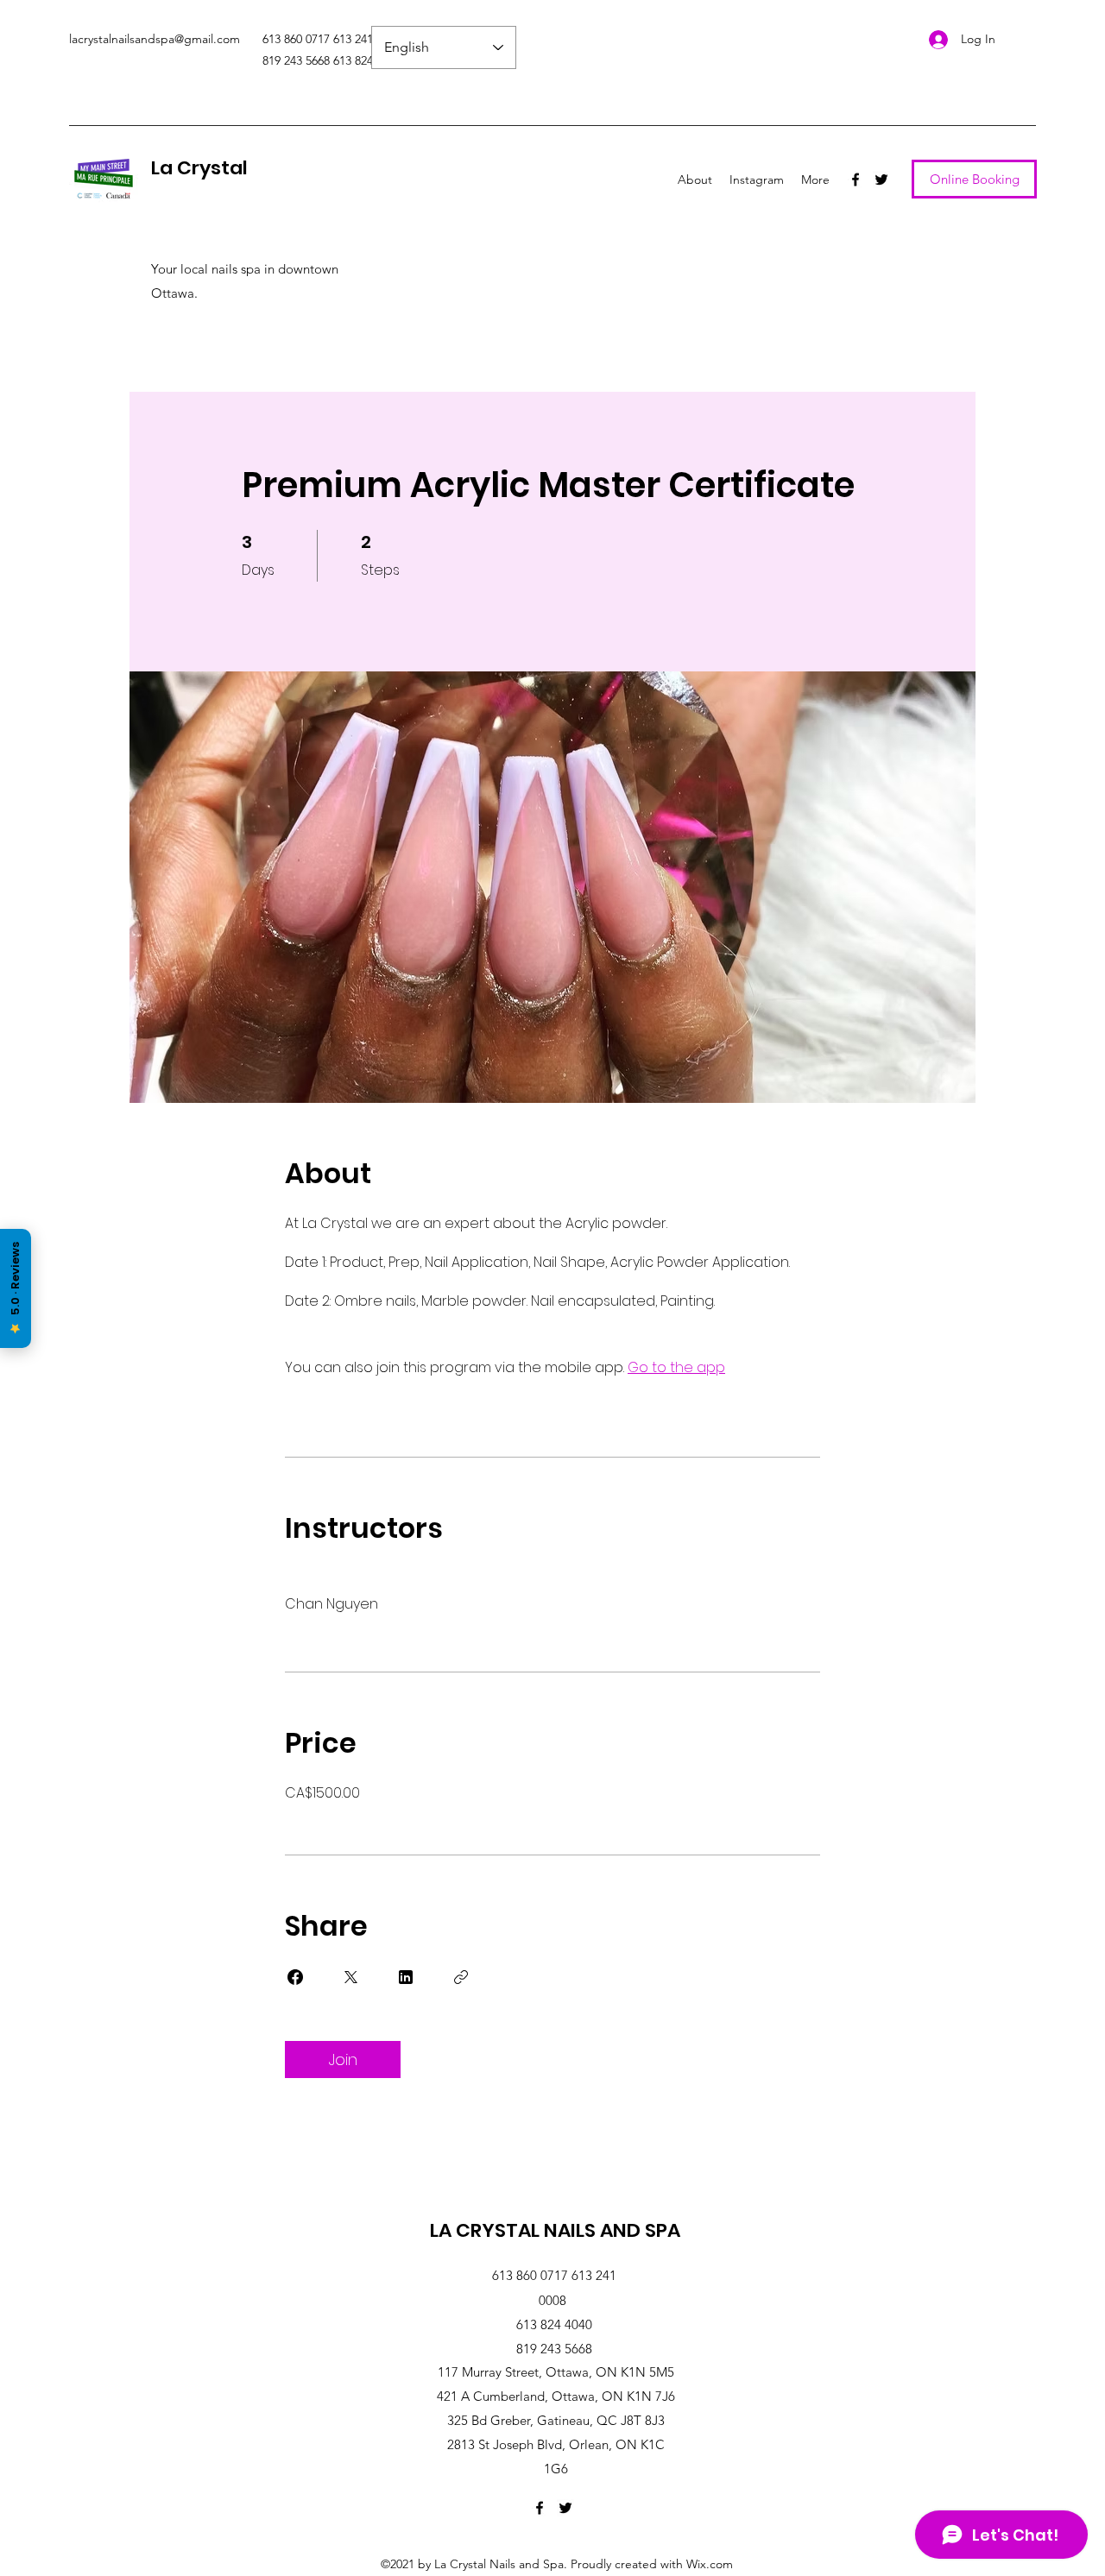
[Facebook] (856, 180)
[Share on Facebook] (295, 1977)
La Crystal (199, 168)
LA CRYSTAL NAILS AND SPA (555, 2230)
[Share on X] (350, 1977)
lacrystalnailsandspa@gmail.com (155, 39)
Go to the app (676, 1367)
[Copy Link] (461, 1977)
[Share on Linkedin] (406, 1977)
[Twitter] (881, 180)
